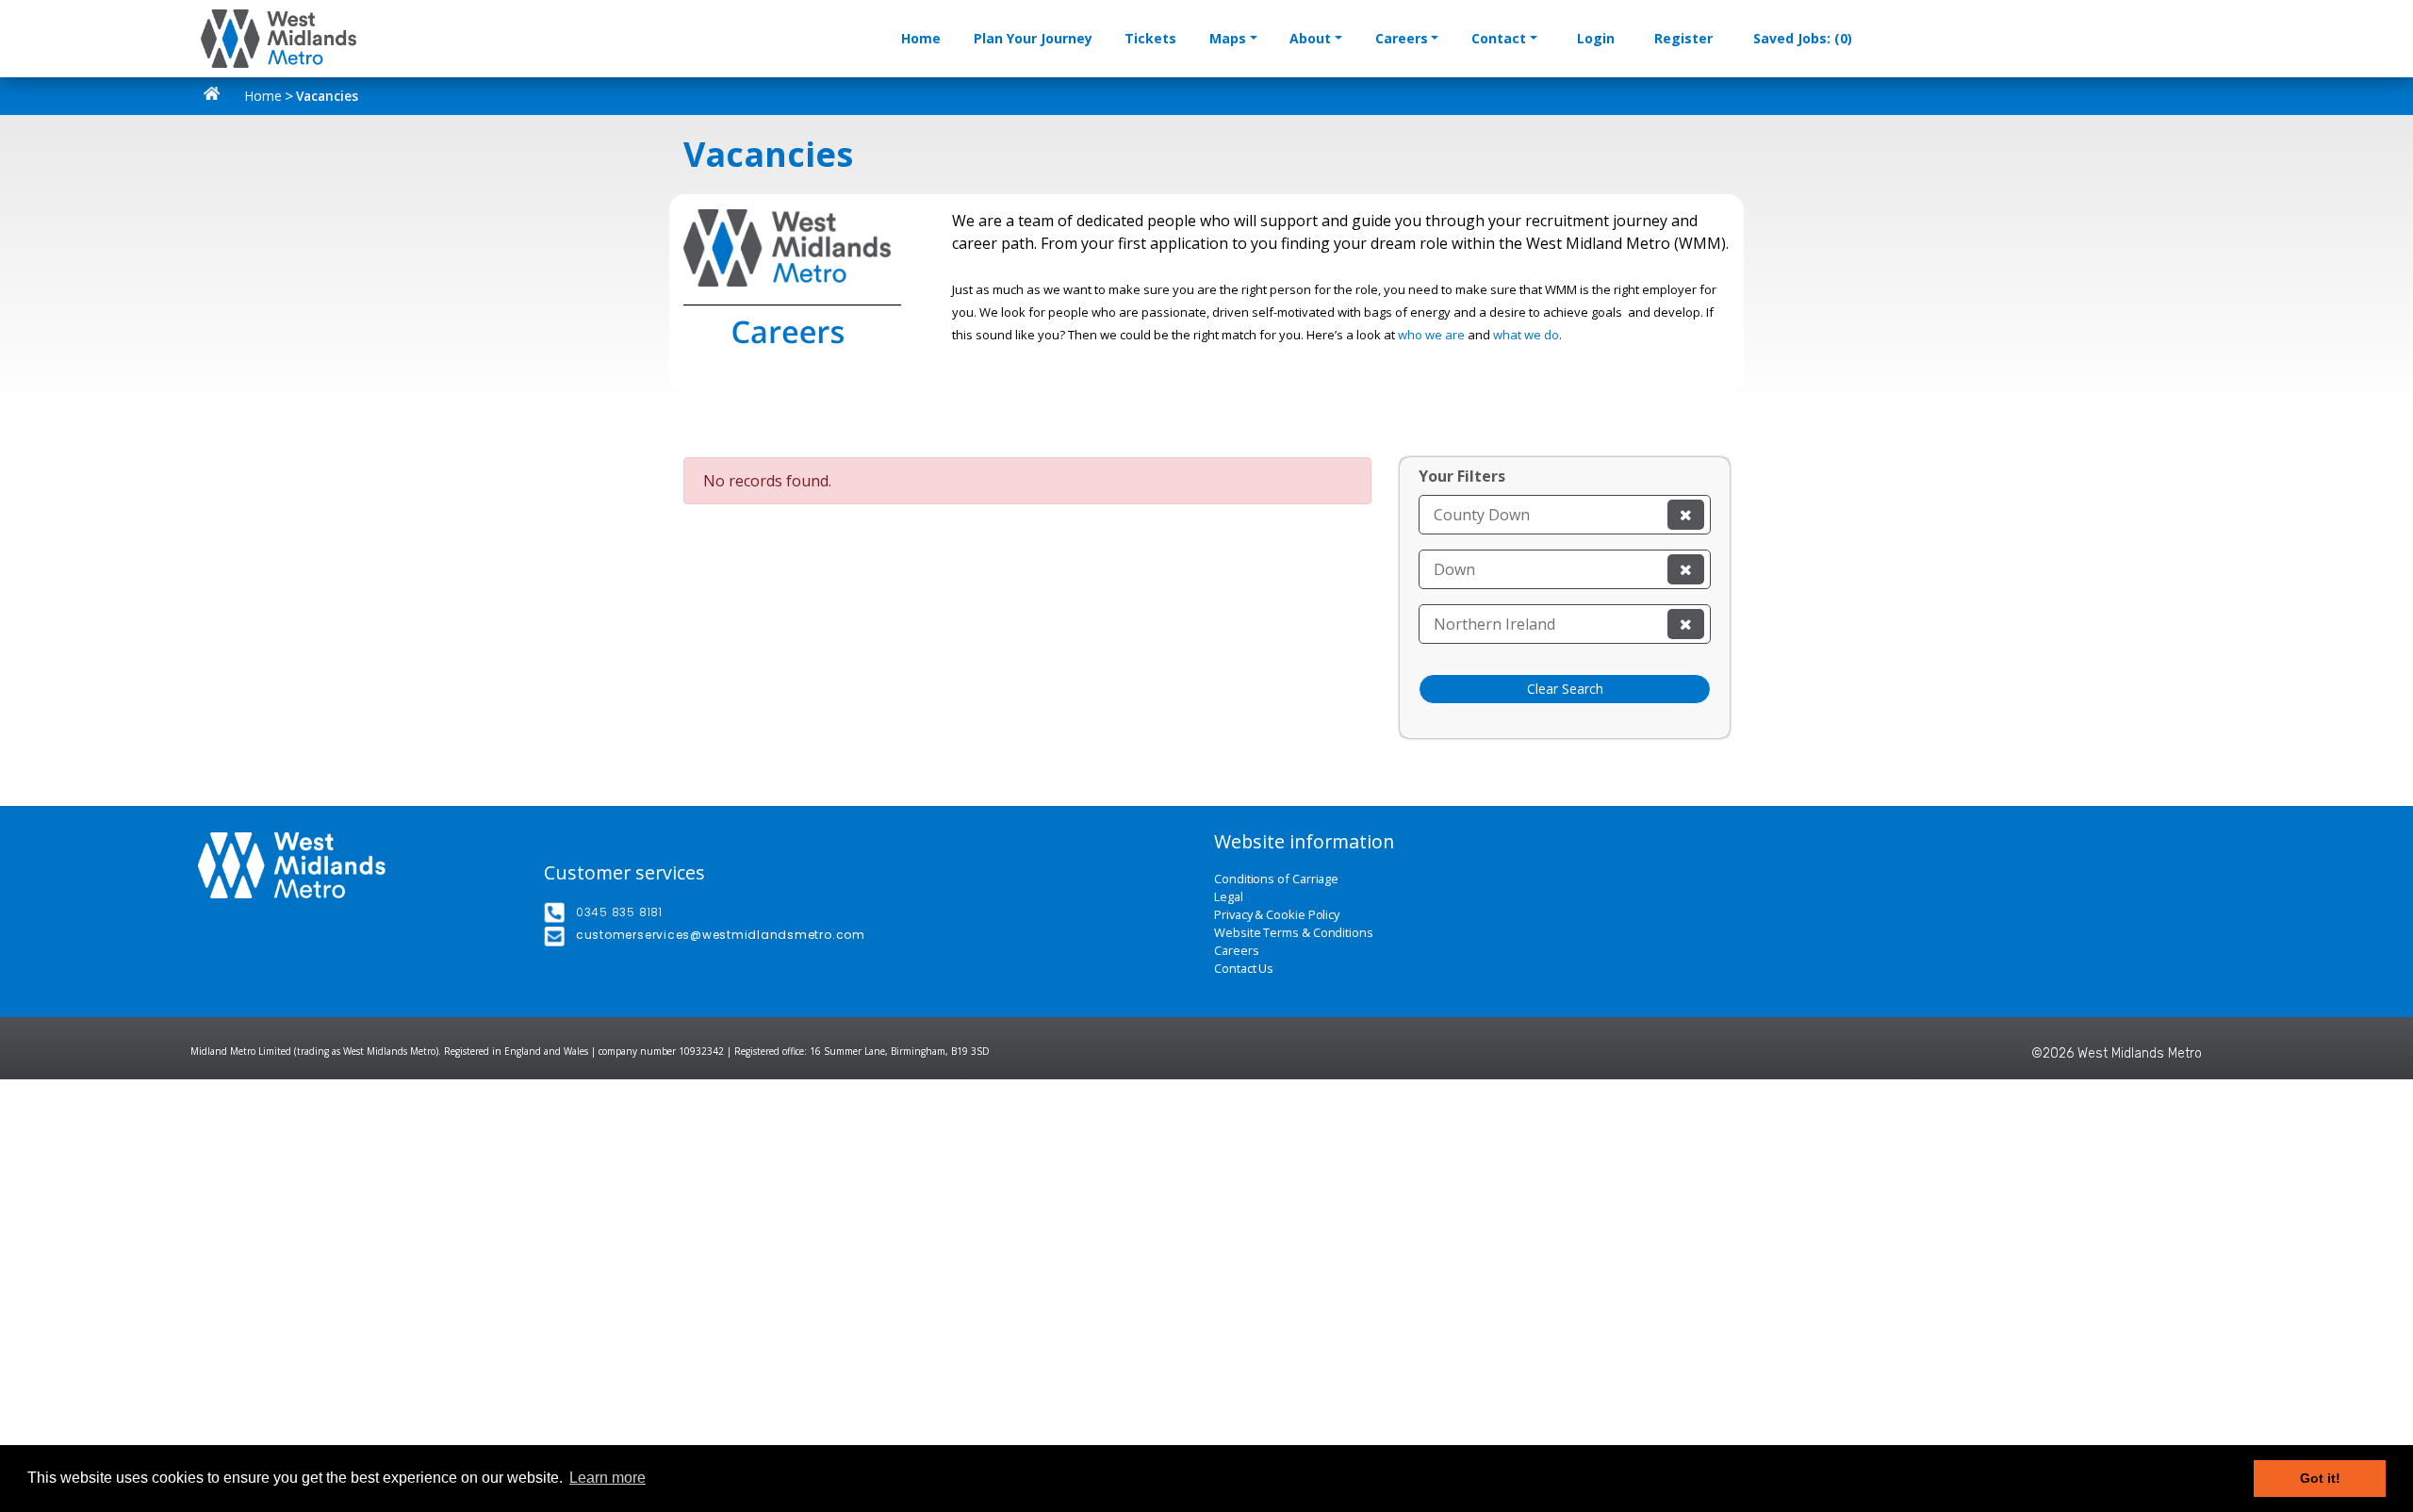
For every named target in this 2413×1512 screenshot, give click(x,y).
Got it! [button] (2320, 1478)
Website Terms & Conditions (1294, 933)
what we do (1526, 335)
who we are (1431, 335)
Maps (1228, 38)
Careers (1402, 38)
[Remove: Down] (1686, 569)
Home (921, 38)
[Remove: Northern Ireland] (1686, 624)
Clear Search (1565, 689)
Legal (1229, 897)
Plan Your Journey (1033, 38)
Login (1596, 38)
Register (1683, 38)
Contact (1499, 38)
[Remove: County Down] (1686, 515)
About (1310, 38)
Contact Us (1244, 969)
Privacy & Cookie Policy (1277, 915)
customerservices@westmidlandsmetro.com (721, 935)
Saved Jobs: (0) (1803, 38)
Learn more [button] (607, 1478)
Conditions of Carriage (1276, 879)
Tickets (1150, 38)
